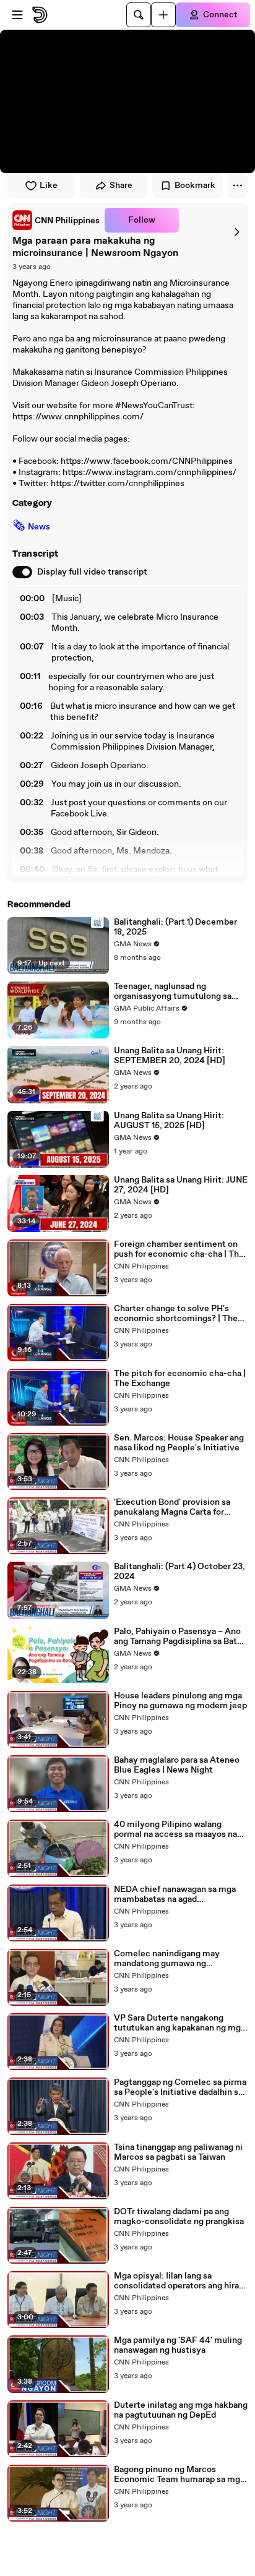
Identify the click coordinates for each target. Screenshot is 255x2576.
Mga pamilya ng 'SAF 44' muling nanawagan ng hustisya (178, 2345)
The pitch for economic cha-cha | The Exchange (180, 1379)
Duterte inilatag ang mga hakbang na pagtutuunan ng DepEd (181, 2410)
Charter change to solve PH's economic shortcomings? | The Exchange (176, 1314)
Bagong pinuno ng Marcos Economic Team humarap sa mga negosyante (179, 2475)
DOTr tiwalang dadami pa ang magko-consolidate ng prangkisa (179, 2217)
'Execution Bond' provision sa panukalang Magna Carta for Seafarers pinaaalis (172, 1507)
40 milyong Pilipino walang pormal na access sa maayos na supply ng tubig (175, 1829)
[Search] (139, 15)
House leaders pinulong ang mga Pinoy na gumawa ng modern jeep (180, 1701)
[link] (56, 220)
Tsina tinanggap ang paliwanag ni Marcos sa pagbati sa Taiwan (178, 2152)
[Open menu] (17, 15)
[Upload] (163, 15)
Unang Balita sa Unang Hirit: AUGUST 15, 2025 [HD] (169, 1121)
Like (49, 186)
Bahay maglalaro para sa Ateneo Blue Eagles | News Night (177, 1765)
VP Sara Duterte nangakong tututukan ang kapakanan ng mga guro (179, 2023)
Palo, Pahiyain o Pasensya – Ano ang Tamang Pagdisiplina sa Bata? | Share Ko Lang (180, 1637)
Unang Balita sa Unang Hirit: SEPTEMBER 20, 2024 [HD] (170, 1056)
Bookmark (195, 186)
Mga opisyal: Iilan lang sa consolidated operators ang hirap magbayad (179, 2281)
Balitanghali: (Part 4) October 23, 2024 (179, 1572)
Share (121, 186)
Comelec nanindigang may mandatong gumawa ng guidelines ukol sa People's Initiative (167, 1959)
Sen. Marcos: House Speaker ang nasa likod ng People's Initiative (179, 1443)
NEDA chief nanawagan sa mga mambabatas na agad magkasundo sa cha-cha (175, 1894)
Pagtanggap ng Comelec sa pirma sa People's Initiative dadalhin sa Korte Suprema (180, 2087)
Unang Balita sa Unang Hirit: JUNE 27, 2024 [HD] (181, 1185)
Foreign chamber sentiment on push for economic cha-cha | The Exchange (179, 1249)
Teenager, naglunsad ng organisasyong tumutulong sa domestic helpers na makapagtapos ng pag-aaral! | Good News (173, 991)
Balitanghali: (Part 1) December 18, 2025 (175, 927)
